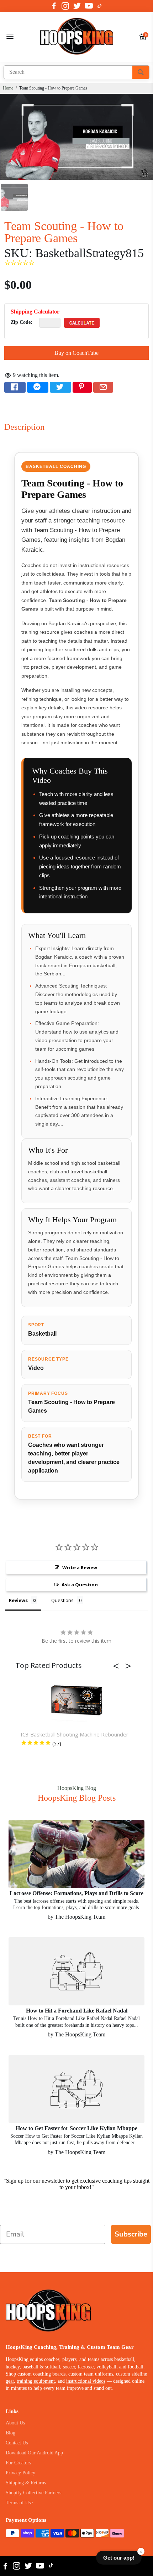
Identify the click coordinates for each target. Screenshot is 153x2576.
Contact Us (17, 2443)
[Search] (141, 72)
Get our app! (119, 2558)
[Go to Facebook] (54, 6)
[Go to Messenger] (38, 387)
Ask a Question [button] (80, 1585)
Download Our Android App (34, 2453)
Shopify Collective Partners (33, 2493)
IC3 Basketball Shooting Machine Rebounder (75, 1734)
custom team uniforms (91, 2374)
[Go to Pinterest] (82, 387)
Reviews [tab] (18, 1600)
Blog (10, 2433)
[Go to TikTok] (100, 6)
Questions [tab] (62, 1600)
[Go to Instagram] (65, 6)
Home (8, 88)
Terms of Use (19, 2503)
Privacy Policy (20, 2473)
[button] (118, 1666)
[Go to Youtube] (89, 6)
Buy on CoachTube (76, 353)
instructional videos (86, 2381)
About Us (15, 2423)
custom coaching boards (41, 2374)
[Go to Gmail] (103, 387)
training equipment (36, 2381)
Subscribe (131, 2234)
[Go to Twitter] (77, 6)
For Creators (18, 2463)
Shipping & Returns (26, 2483)
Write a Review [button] (80, 1567)
